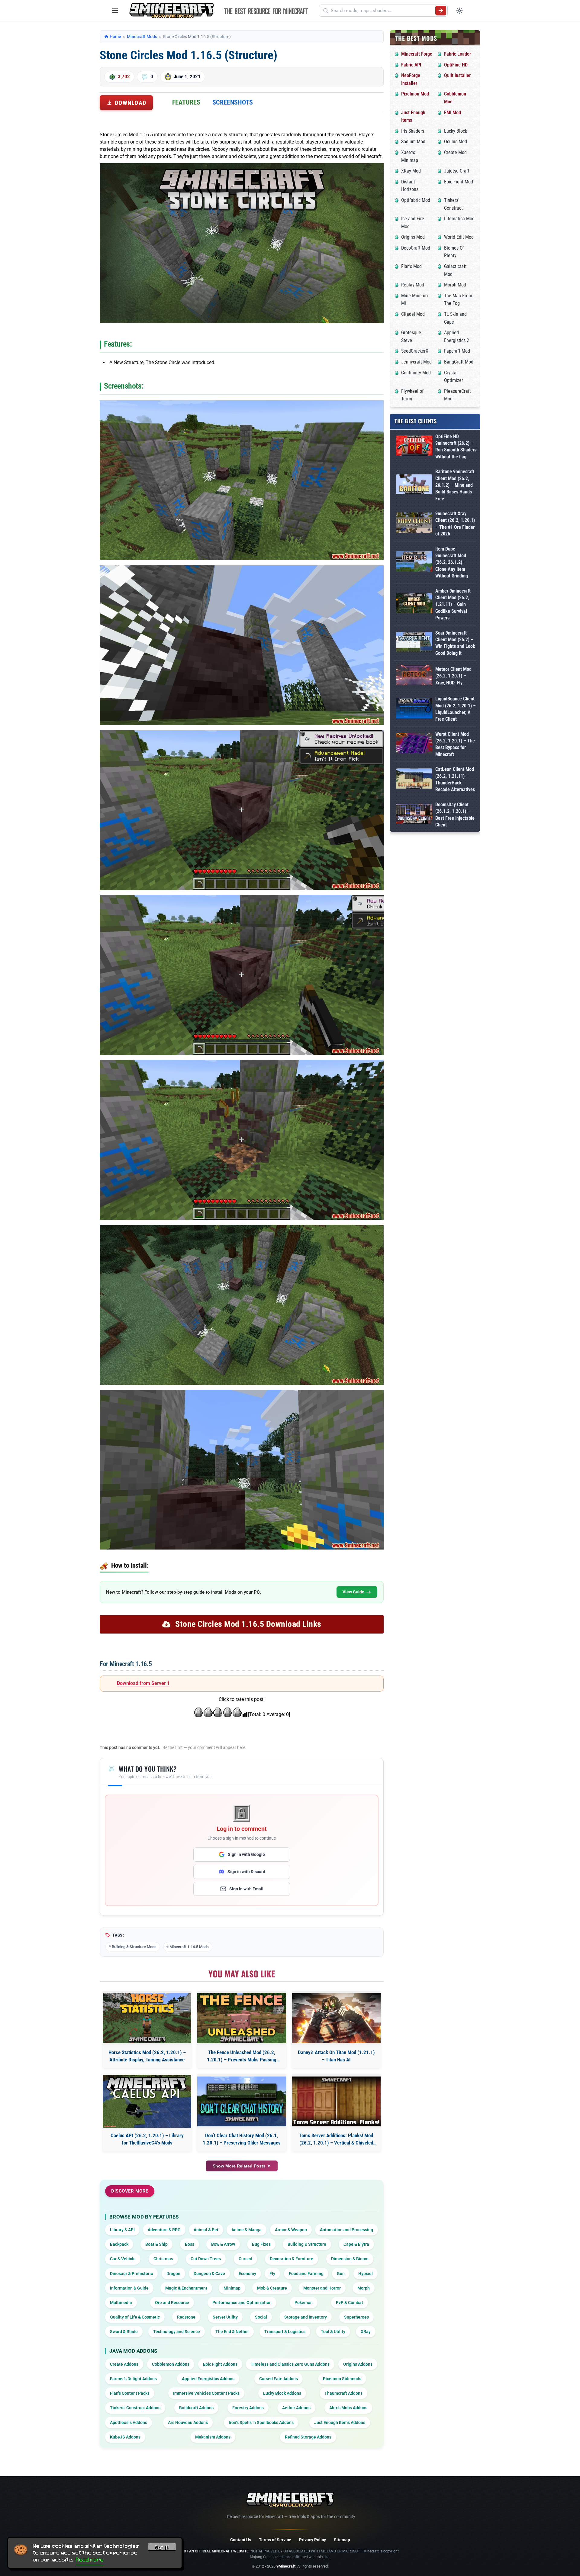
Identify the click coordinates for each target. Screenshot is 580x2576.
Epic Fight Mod (459, 182)
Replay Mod (413, 285)
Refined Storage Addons (308, 2437)
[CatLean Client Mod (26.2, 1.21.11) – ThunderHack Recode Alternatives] (414, 780)
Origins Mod (413, 237)
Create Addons (124, 2364)
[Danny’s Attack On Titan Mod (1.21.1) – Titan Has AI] (336, 2018)
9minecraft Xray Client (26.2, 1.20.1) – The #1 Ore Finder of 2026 (455, 524)
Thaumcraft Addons (343, 2393)
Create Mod (455, 152)
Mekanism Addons (213, 2437)
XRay (366, 2332)
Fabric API (411, 65)
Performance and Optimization (242, 2303)
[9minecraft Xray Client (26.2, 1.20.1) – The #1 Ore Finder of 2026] (414, 524)
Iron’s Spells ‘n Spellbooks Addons (261, 2422)
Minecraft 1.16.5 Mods (189, 1947)
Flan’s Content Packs (130, 2393)
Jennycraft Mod (416, 362)
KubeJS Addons (125, 2437)
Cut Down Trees (206, 2259)
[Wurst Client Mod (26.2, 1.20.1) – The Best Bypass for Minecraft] (414, 744)
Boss (190, 2244)
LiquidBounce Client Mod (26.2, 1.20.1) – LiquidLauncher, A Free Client (456, 709)
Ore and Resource (172, 2303)
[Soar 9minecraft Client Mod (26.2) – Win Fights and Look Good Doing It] (414, 643)
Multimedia (121, 2303)
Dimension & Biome (350, 2259)
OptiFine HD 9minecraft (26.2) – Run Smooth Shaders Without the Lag (456, 447)
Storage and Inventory (306, 2317)
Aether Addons (296, 2408)
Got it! (162, 2548)
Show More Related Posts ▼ (242, 2166)
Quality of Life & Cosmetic (135, 2317)
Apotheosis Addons (129, 2422)
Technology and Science (177, 2332)
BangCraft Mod (459, 362)
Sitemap (342, 2540)
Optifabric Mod (416, 200)
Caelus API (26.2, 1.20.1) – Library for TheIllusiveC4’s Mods (147, 2139)
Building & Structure (307, 2244)
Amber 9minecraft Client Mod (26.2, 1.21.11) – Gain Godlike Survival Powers (453, 604)
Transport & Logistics (285, 2332)
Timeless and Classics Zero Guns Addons (290, 2364)
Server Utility (225, 2317)
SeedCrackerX (415, 351)
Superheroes (356, 2317)
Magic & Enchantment (186, 2288)
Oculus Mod (456, 142)
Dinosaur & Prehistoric (131, 2274)
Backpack (119, 2244)
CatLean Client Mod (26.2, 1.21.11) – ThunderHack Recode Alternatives (455, 779)
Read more (90, 2560)
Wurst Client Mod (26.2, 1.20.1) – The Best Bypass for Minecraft (455, 744)
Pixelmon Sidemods (342, 2379)
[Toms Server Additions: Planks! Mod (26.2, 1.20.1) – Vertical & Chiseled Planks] (336, 2101)
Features (186, 102)
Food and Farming (306, 2274)
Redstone (186, 2317)
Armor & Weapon (291, 2230)
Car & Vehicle (123, 2259)
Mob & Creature (272, 2288)
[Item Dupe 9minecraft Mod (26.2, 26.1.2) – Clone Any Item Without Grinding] (414, 562)
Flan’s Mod (411, 266)
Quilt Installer (457, 75)
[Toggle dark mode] (459, 11)
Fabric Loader (458, 54)
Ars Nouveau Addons (188, 2422)
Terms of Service (275, 2540)
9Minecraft (286, 2566)
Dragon (173, 2274)
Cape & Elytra (356, 2244)
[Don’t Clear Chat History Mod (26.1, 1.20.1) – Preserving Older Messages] (242, 2101)
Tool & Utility (333, 2332)
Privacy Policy (313, 2540)
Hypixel (366, 2274)
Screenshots (233, 102)
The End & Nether (232, 2332)
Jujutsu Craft (457, 171)
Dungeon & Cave (209, 2274)
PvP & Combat (350, 2303)
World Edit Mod (459, 237)
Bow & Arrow (223, 2244)
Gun (341, 2274)
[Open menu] (115, 11)
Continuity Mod (416, 373)
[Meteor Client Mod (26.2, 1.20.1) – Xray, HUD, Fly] (414, 676)
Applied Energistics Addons (208, 2379)
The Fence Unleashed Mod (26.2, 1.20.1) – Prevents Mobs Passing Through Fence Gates (242, 2056)
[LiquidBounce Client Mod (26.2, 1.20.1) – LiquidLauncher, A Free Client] (414, 709)
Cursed (245, 2259)
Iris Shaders (413, 131)
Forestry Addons (248, 2408)
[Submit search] (441, 11)
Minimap (232, 2288)
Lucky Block (456, 131)
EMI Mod (453, 113)
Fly (272, 2274)
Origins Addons (358, 2364)
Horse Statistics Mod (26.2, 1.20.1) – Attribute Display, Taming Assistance (147, 2056)
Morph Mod (455, 285)
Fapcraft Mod (457, 351)
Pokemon (304, 2303)
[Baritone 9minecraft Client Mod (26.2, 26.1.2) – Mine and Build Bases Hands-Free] (414, 485)
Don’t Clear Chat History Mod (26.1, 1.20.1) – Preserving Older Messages (242, 2139)
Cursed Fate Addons (279, 2379)
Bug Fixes (261, 2244)
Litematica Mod (459, 219)
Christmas (163, 2259)
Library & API (122, 2230)
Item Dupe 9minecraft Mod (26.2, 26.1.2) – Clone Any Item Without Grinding (452, 562)
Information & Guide (129, 2288)
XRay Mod (411, 171)
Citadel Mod (413, 314)
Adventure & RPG (164, 2230)
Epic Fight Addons (220, 2364)
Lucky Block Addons (282, 2393)
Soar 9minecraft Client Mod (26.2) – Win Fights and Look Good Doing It (455, 643)
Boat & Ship (156, 2244)
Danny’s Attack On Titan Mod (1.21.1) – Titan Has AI (336, 2056)
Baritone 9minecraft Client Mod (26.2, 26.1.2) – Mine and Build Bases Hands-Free (455, 485)
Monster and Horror (322, 2288)
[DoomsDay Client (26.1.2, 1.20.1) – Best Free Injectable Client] (414, 815)
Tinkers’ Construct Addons (135, 2408)
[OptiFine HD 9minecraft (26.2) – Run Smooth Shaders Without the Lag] (414, 447)
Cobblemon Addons (171, 2364)
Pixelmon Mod (415, 94)
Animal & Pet (206, 2230)
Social (261, 2317)
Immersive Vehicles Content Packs (206, 2393)
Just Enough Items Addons (340, 2422)
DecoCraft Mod (416, 248)
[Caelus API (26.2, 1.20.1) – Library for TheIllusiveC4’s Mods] (147, 2101)
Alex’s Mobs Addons (348, 2408)
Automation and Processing (346, 2230)
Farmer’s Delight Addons (133, 2379)
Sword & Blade (124, 2332)
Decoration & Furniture (292, 2259)
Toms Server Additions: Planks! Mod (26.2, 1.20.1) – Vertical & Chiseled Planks (336, 2140)
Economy (247, 2274)
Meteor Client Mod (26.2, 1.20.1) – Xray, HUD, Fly (453, 676)
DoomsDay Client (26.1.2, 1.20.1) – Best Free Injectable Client (455, 815)
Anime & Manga (246, 2230)
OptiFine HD (456, 65)
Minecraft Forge (417, 54)
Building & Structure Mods (134, 1947)
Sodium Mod (413, 142)
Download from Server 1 (143, 1683)
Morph (364, 2288)
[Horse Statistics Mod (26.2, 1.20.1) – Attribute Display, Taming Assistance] (147, 2018)
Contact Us (241, 2540)
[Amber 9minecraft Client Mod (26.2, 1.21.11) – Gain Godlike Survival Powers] (414, 604)
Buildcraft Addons (196, 2408)
